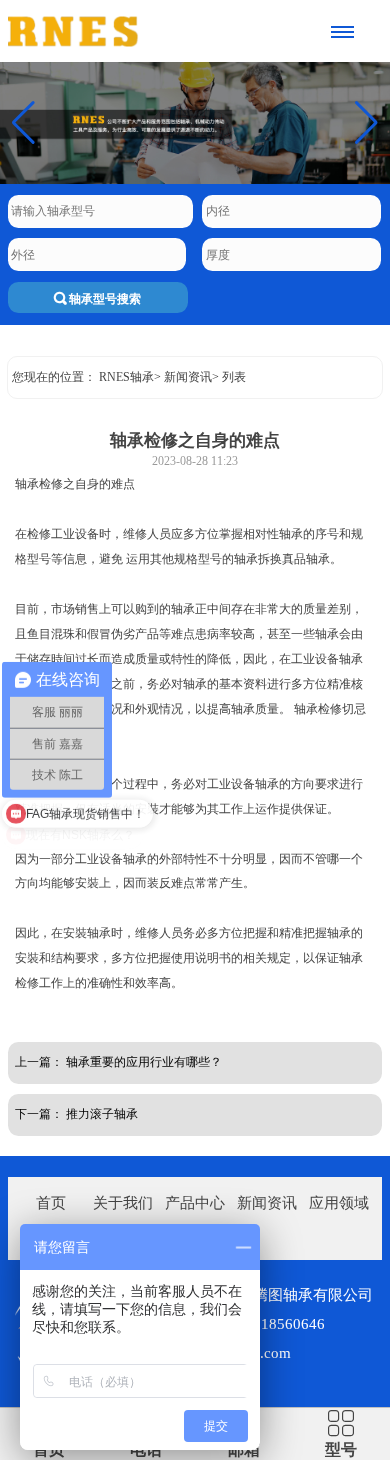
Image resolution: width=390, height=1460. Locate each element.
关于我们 (123, 1203)
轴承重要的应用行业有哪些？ (144, 1062)
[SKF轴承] (139, 31)
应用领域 (339, 1203)
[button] (366, 123)
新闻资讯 (188, 377)
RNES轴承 (126, 377)
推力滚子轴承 (102, 1114)
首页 (51, 1203)
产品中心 (195, 1203)
